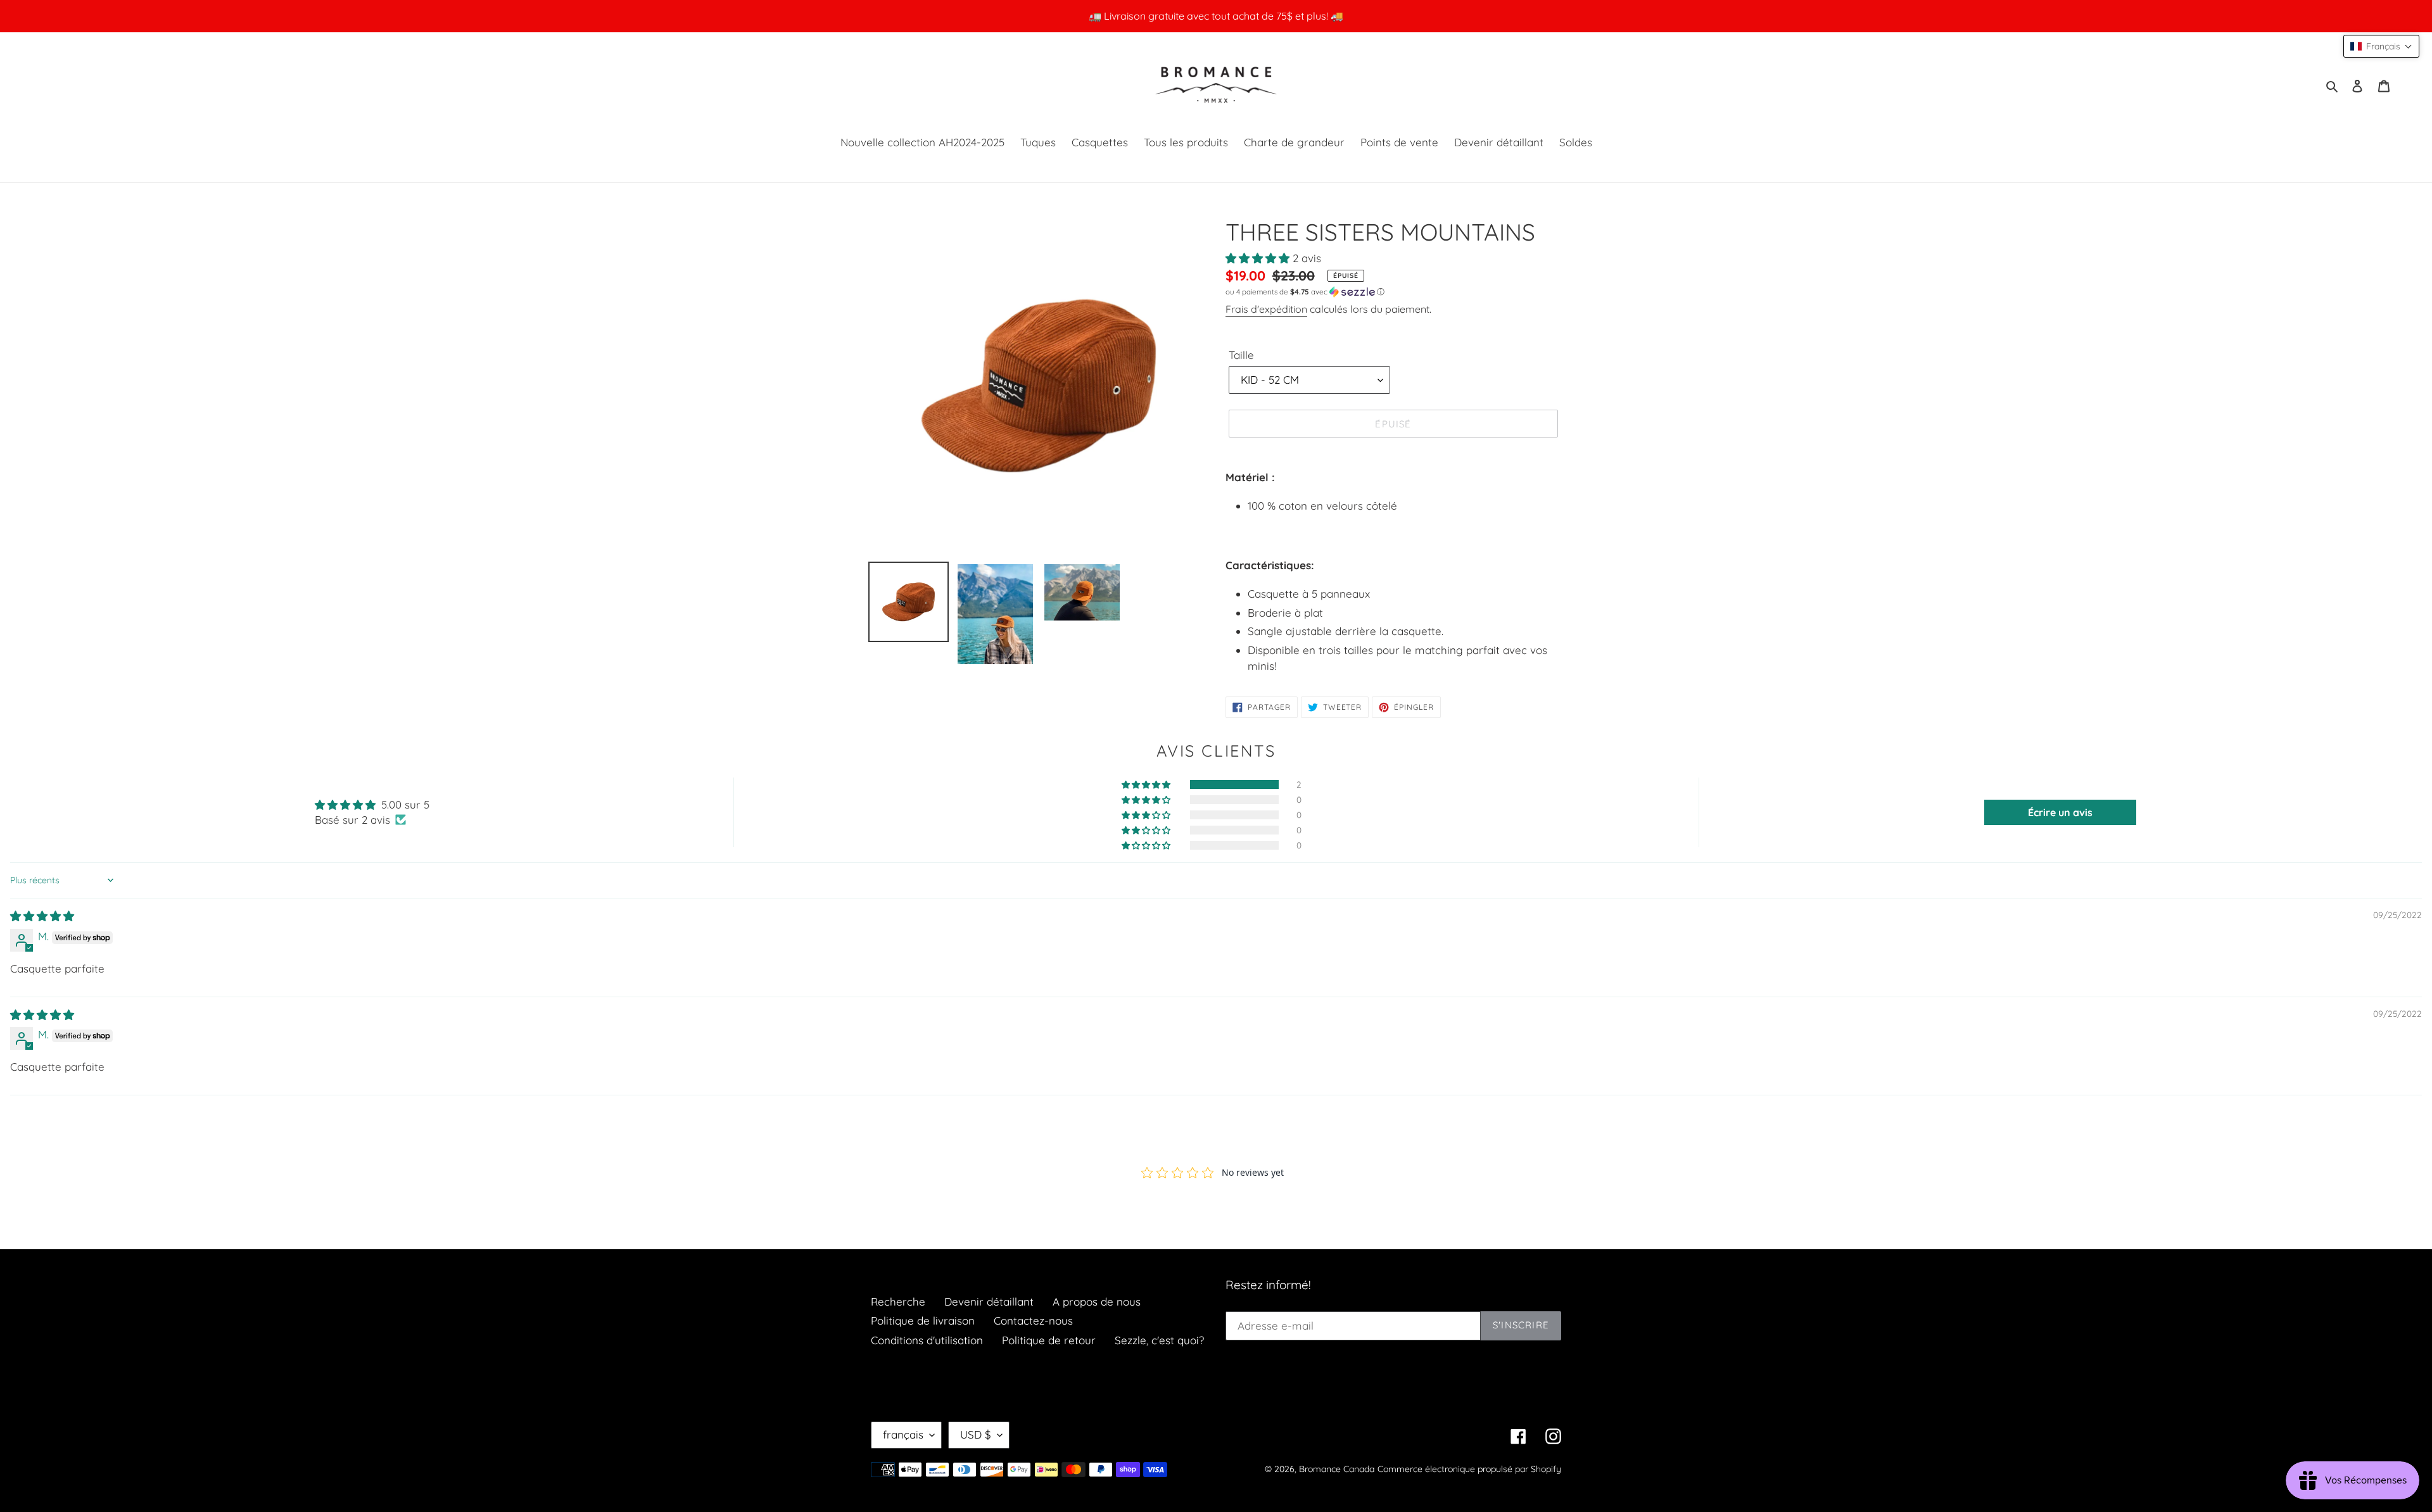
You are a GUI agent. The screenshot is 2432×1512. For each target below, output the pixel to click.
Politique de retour (1049, 1340)
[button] (1259, 258)
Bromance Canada (1337, 1469)
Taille (1241, 355)
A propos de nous (1097, 1301)
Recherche (898, 1301)
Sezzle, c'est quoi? (1159, 1340)
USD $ (976, 1434)
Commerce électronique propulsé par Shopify (1469, 1469)
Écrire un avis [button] (2060, 812)
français (903, 1434)
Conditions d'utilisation (927, 1340)
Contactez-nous (1033, 1320)
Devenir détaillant (989, 1301)
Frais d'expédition (1266, 309)
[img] (42, 916)
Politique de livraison (923, 1320)
